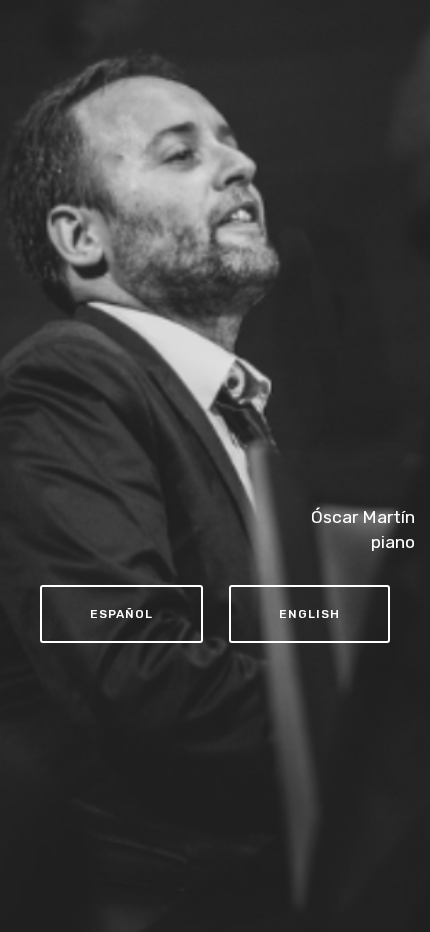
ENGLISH (309, 614)
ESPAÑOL (121, 614)
